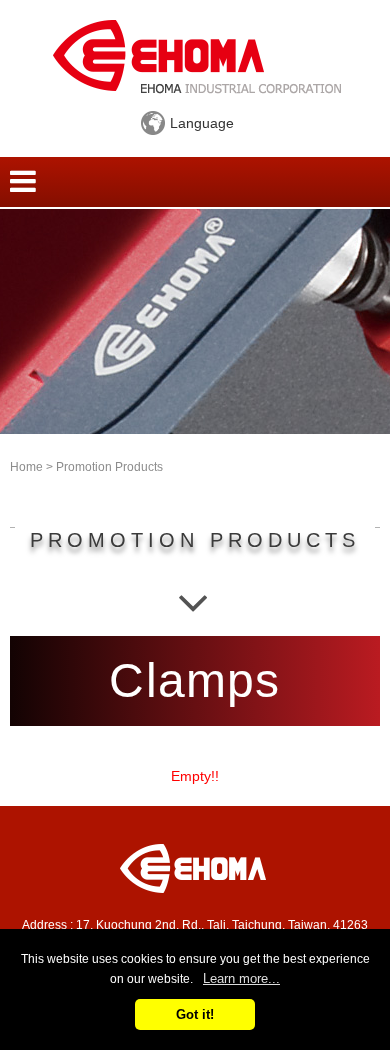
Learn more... (241, 978)
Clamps (194, 680)
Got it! (195, 1014)
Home (26, 467)
